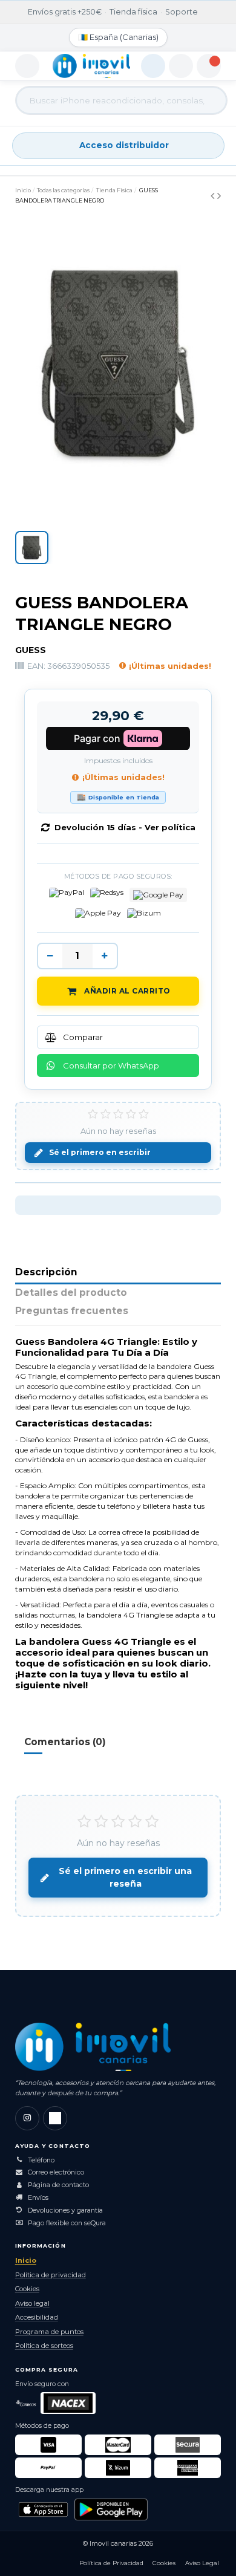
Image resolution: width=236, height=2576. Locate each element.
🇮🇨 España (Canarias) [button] (118, 37)
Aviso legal (32, 2303)
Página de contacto (58, 2185)
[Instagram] (27, 2118)
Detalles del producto (71, 1293)
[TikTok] (55, 2118)
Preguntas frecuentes (72, 1311)
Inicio (26, 2260)
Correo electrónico (56, 2172)
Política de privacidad (51, 2275)
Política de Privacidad (111, 2563)
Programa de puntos (49, 2332)
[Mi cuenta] (181, 66)
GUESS (31, 650)
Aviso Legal (202, 2563)
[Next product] (219, 196)
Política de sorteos (44, 2346)
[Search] (207, 100)
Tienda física (133, 12)
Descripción (46, 1273)
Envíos (38, 2198)
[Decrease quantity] (50, 956)
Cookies (27, 2289)
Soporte (182, 12)
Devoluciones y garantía (65, 2210)
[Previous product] (214, 196)
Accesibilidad (37, 2317)
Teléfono (41, 2160)
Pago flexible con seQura (67, 2223)
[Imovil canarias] (93, 2047)
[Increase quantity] (105, 956)
